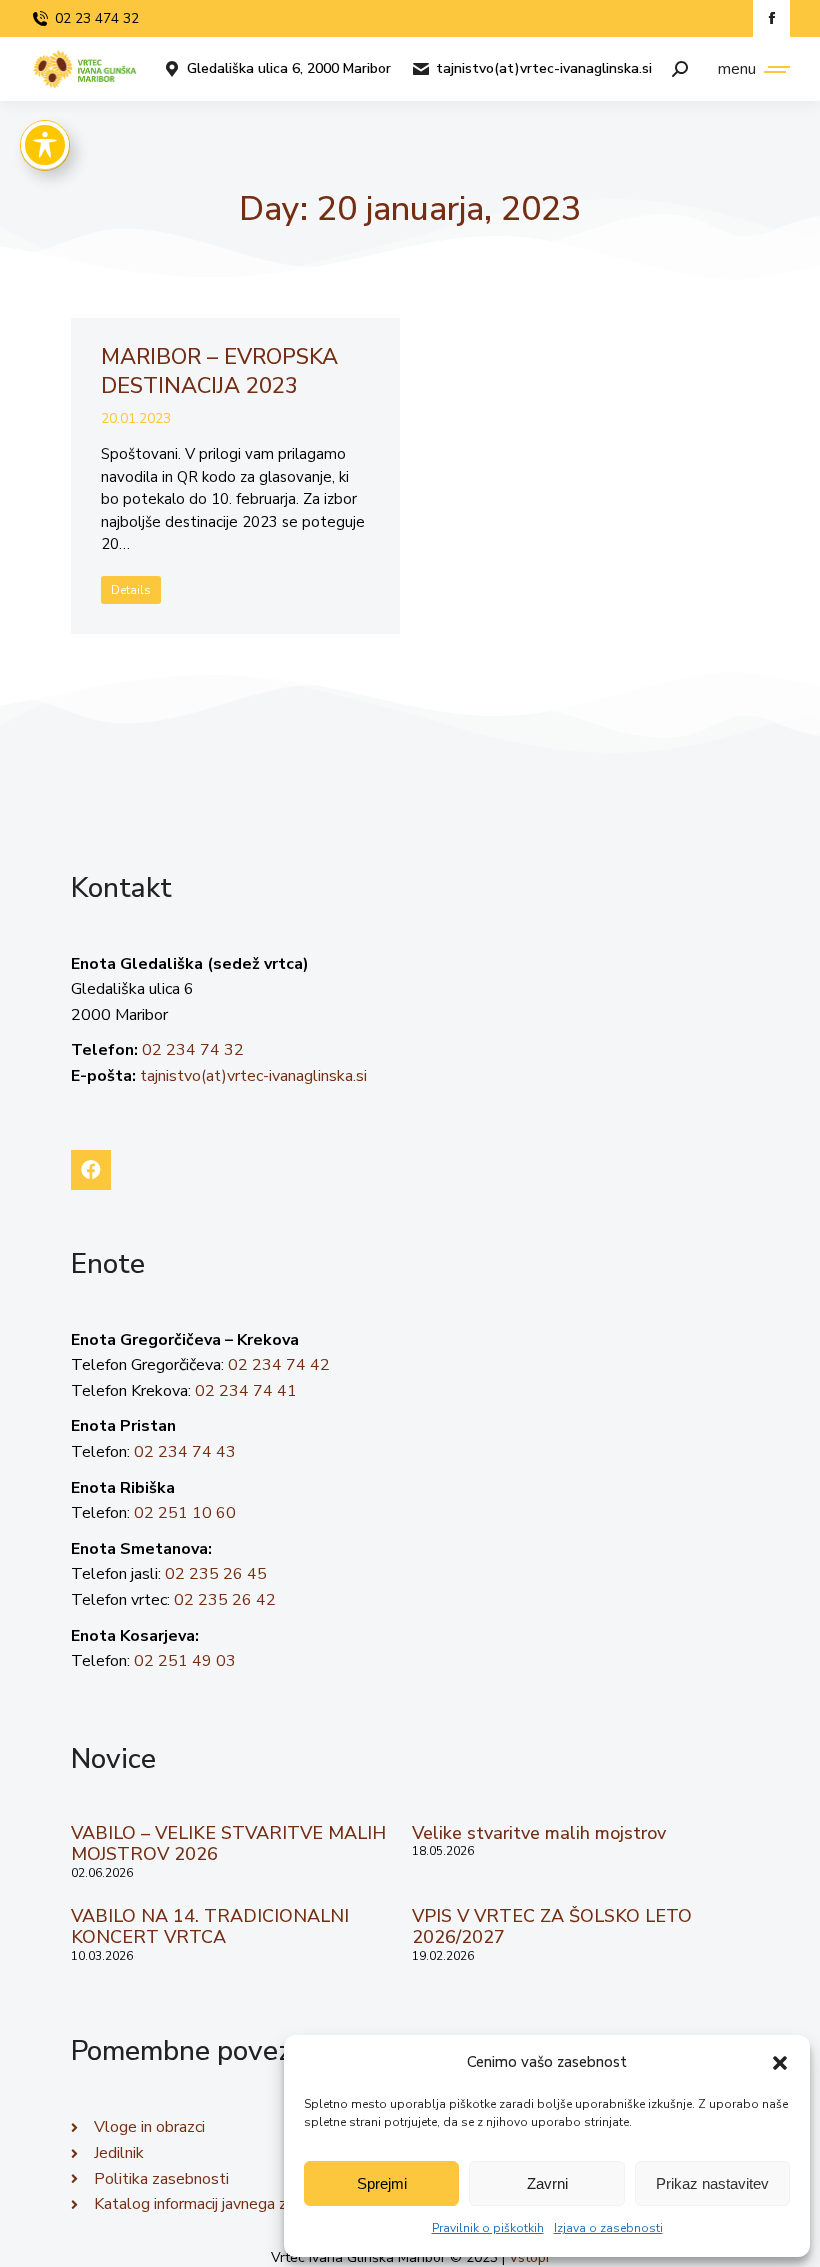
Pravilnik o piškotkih (488, 2228)
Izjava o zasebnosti (608, 2228)
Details (131, 590)
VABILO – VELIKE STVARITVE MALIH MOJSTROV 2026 (228, 1844)
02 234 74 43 (185, 1452)
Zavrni (547, 2183)
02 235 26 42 (225, 1600)
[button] (780, 2063)
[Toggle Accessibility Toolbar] (45, 145)
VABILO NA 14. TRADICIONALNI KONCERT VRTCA (210, 1927)
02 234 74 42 (279, 1365)
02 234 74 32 (193, 1050)
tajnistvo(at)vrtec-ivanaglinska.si (544, 69)
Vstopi (529, 2257)
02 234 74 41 (246, 1391)
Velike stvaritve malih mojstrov (539, 1833)
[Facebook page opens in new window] (771, 18)
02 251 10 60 (185, 1513)
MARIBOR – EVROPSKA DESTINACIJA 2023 (219, 371)
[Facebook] (91, 1170)
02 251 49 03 (185, 1661)
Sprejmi (382, 2183)
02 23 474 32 (97, 18)
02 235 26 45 (216, 1574)
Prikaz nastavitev (712, 2183)
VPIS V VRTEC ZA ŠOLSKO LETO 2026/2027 (552, 1927)
